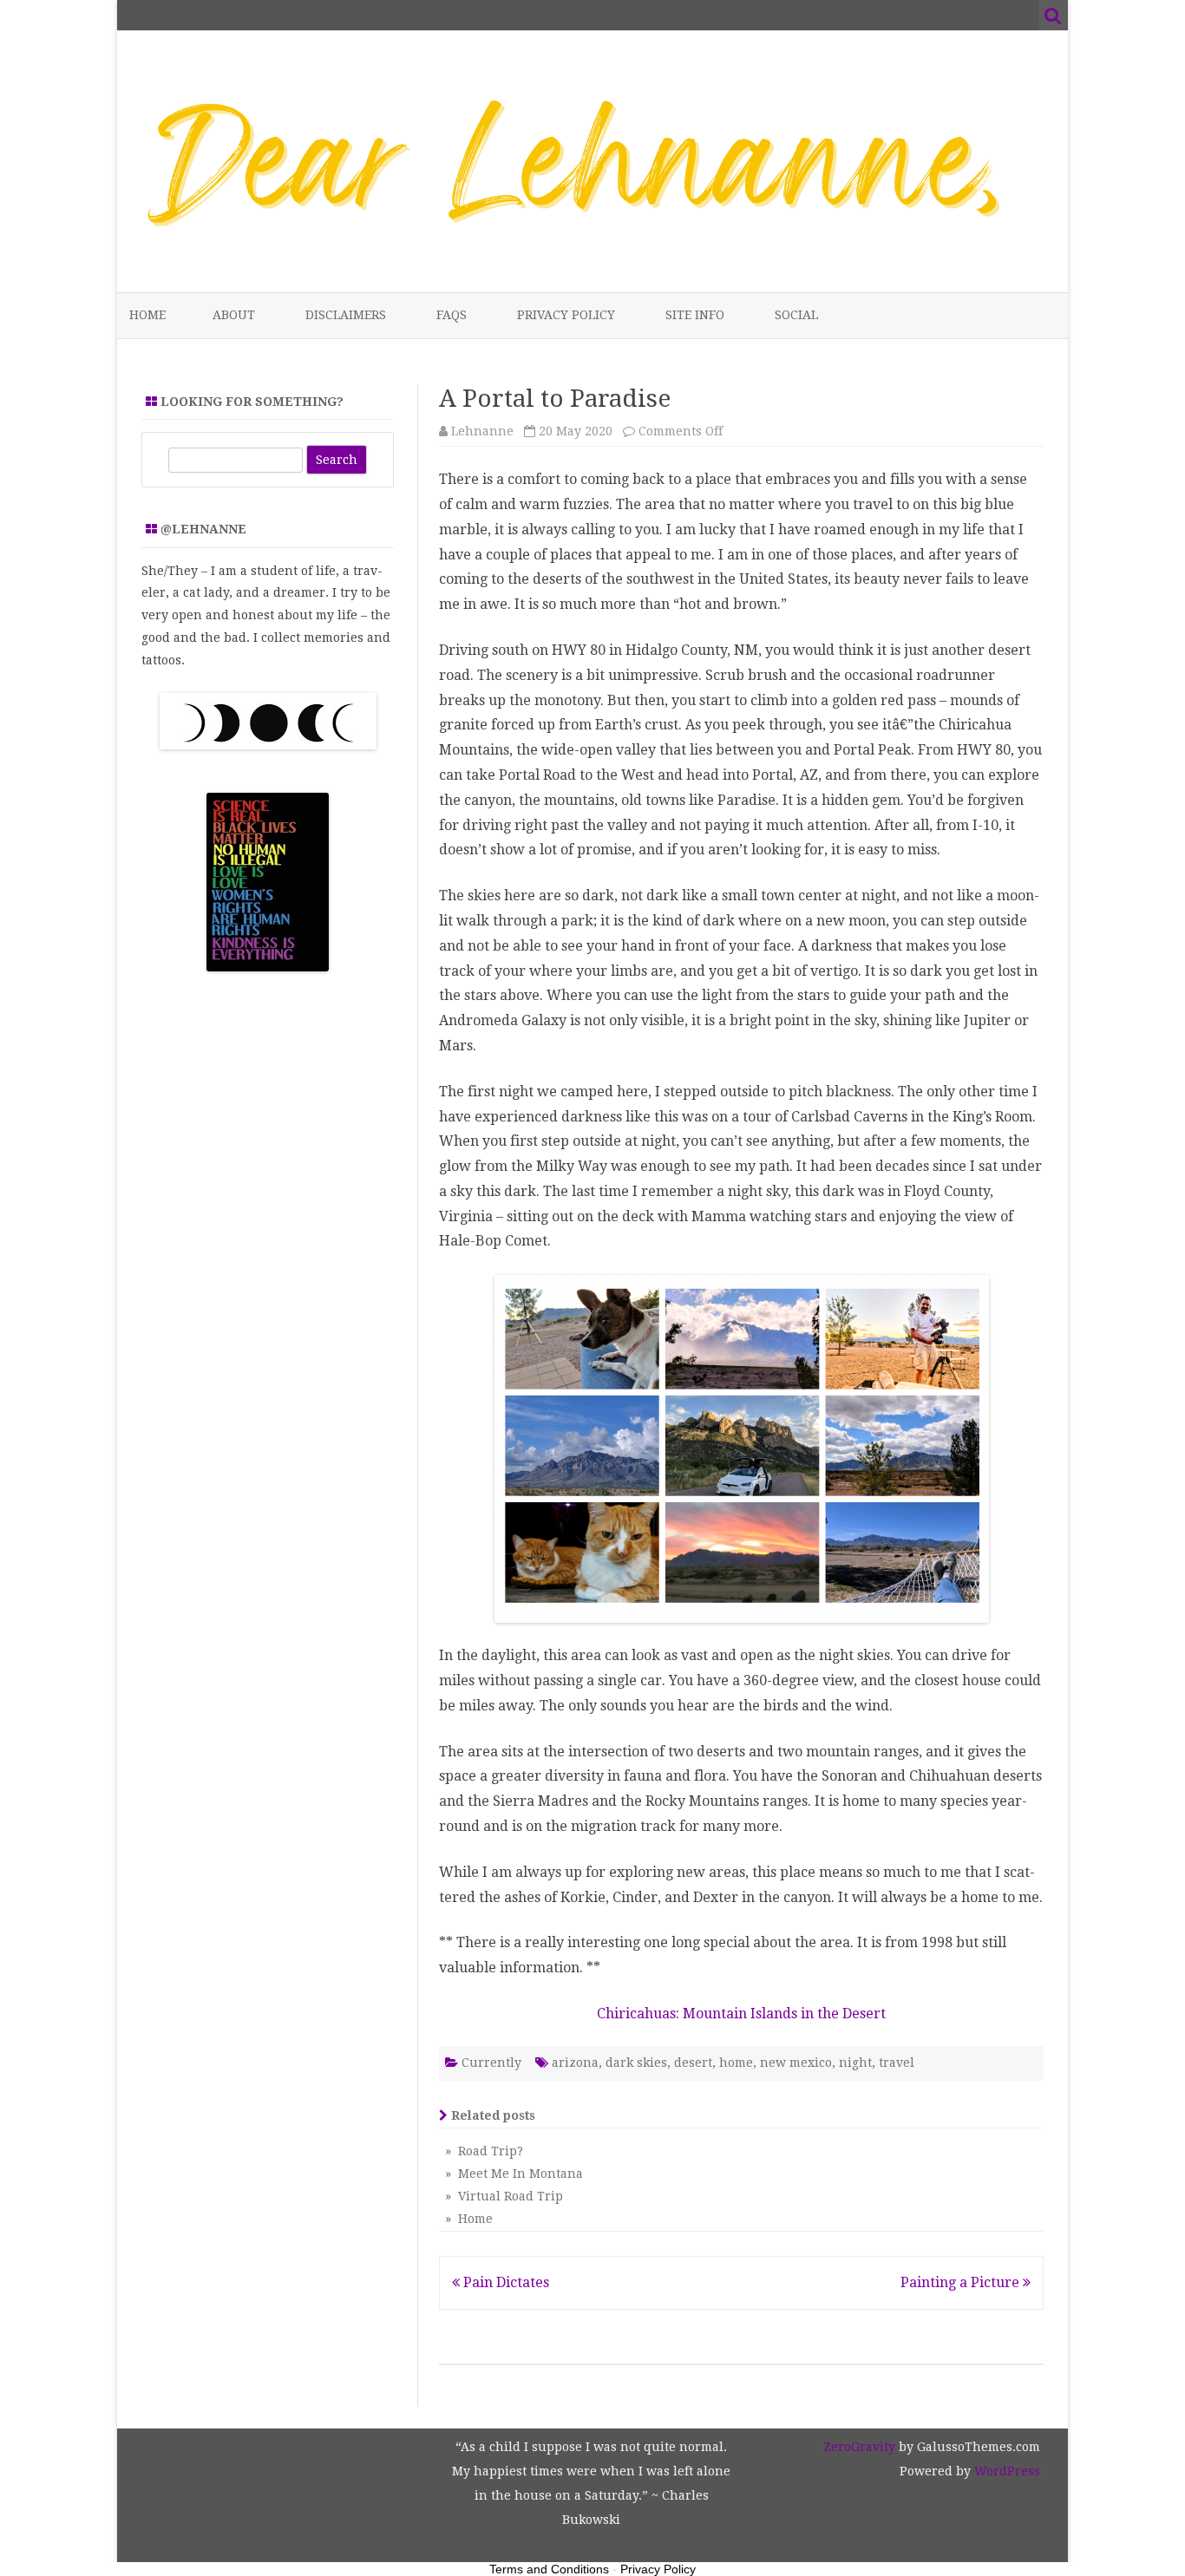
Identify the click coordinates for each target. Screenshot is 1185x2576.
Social (796, 315)
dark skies (636, 2063)
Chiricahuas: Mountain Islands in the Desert (741, 2014)
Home (147, 315)
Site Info (695, 315)
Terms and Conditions (549, 2569)
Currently (491, 2063)
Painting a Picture (962, 2282)
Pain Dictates (504, 2282)
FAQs (452, 315)
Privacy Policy (566, 315)
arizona (575, 2063)
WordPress (1005, 2471)
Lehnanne (482, 431)
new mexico (796, 2063)
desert (693, 2063)
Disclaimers (346, 315)
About (234, 315)
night (855, 2063)
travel (897, 2063)
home (736, 2063)
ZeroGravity (859, 2447)
